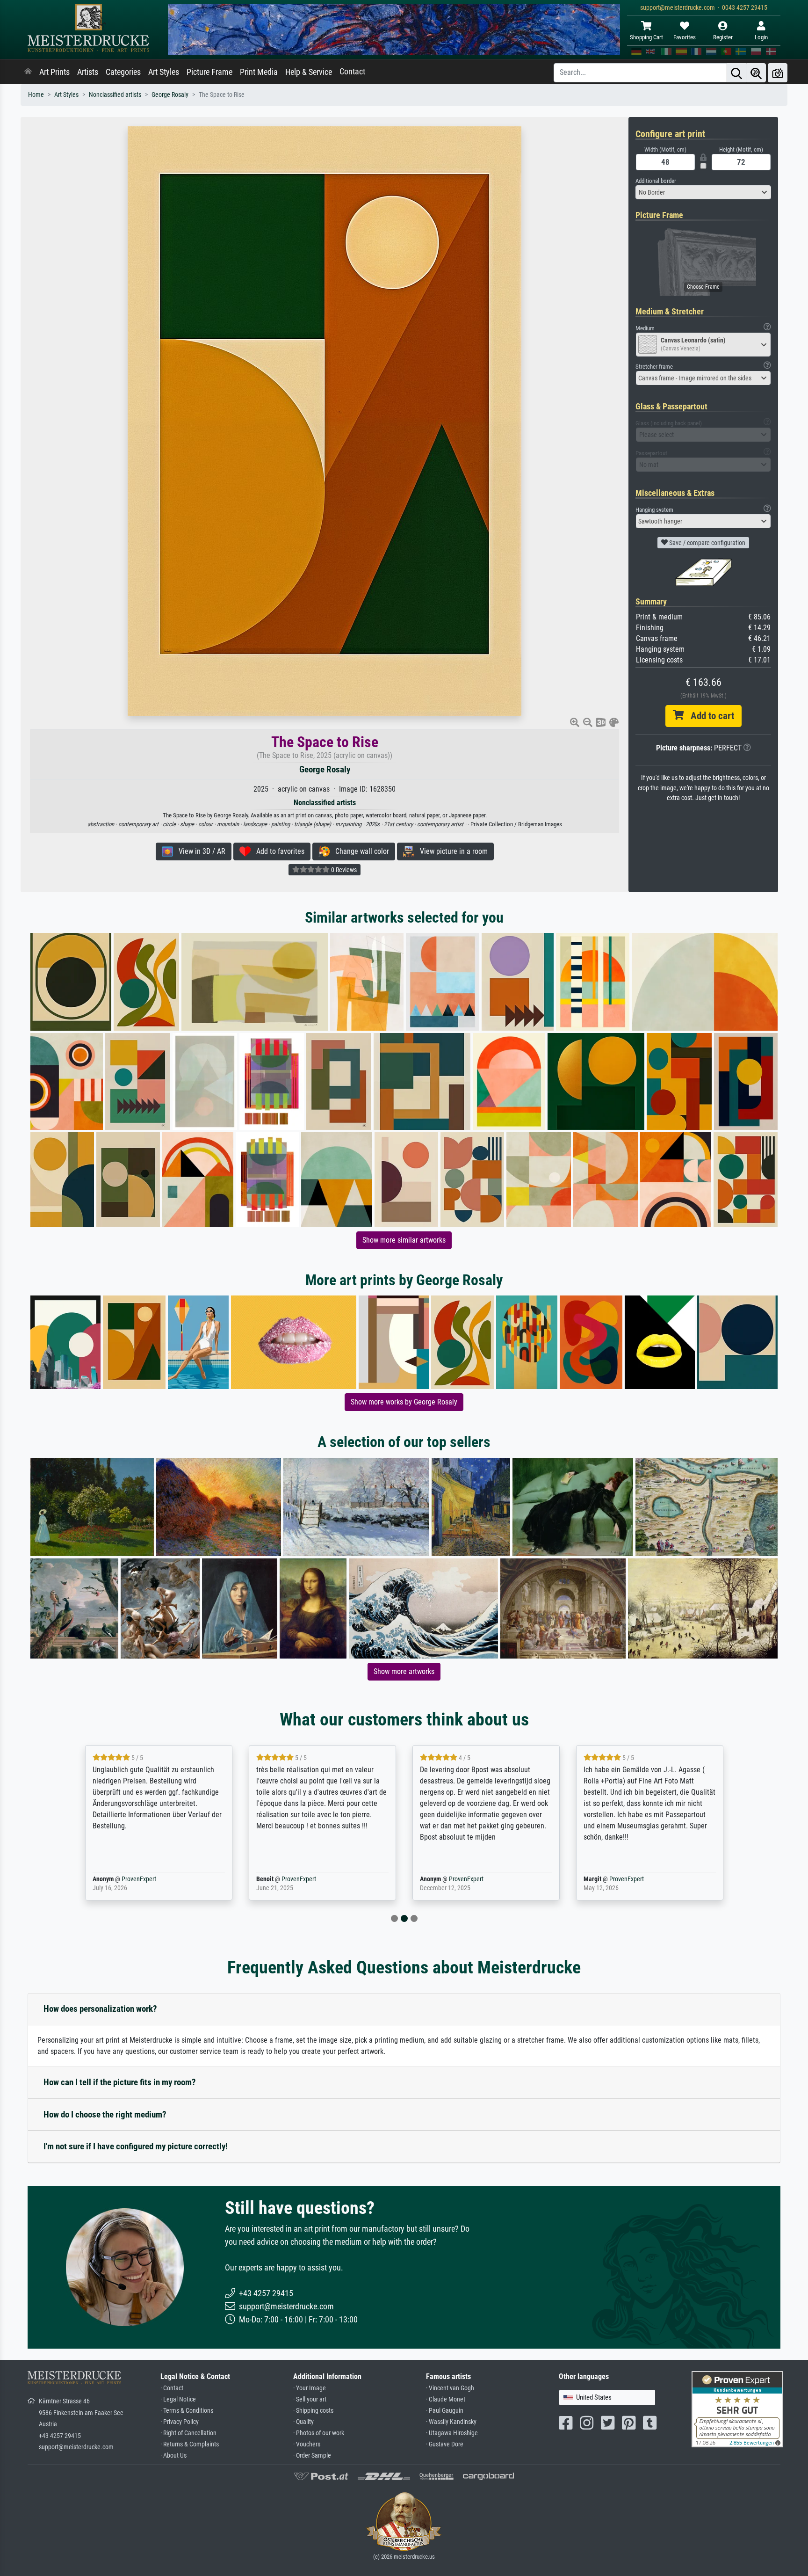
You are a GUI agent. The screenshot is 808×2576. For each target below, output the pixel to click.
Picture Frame (209, 72)
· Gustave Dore (445, 2444)
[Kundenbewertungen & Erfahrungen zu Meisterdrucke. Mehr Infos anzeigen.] (737, 2409)
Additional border (656, 181)
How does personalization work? (100, 2009)
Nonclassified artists (115, 95)
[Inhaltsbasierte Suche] (756, 73)
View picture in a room (451, 851)
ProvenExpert (125, 1879)
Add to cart (709, 716)
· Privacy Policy (180, 2422)
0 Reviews (343, 870)
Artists (88, 72)
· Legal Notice (178, 2399)
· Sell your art (310, 2399)
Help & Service (309, 72)
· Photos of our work (319, 2433)
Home (36, 95)
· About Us (173, 2456)
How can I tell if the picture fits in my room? (120, 2082)
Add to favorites (278, 851)
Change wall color (359, 851)
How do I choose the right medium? (105, 2114)
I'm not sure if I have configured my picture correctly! (136, 2146)
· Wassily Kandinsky (451, 2422)
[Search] (736, 73)
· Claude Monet (446, 2399)
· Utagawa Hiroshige (452, 2433)
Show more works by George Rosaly (404, 1402)
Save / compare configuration (707, 543)
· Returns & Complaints (190, 2444)
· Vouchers (307, 2444)
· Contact (172, 2388)
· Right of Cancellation (188, 2433)
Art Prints (54, 72)
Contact (352, 72)
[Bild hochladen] (778, 73)
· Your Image (310, 2388)
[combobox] (703, 192)
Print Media (259, 72)
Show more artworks (404, 1671)
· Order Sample (312, 2456)
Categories (123, 72)
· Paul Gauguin (445, 2411)
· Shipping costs (313, 2411)
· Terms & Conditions (187, 2411)
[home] (28, 72)
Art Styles (164, 72)
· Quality (303, 2422)
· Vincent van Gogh (450, 2388)
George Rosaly (170, 95)
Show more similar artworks (404, 1240)
